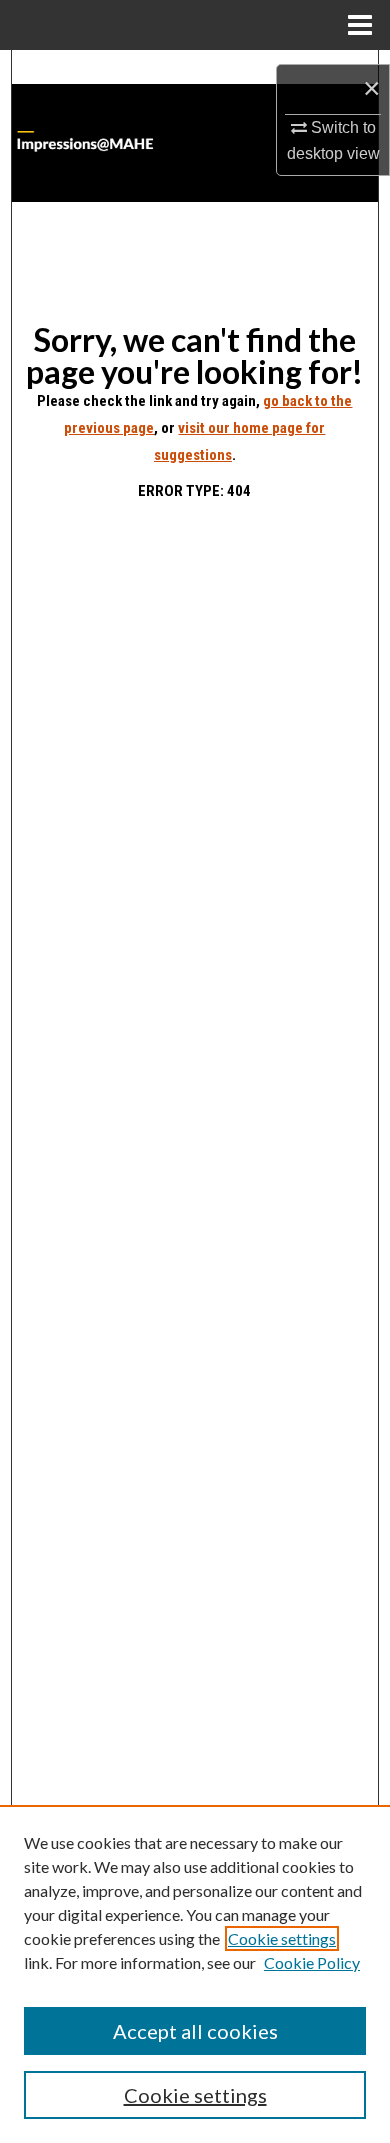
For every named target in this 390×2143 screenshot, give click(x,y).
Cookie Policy (312, 1962)
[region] (195, 1974)
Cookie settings (282, 1938)
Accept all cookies (195, 2031)
